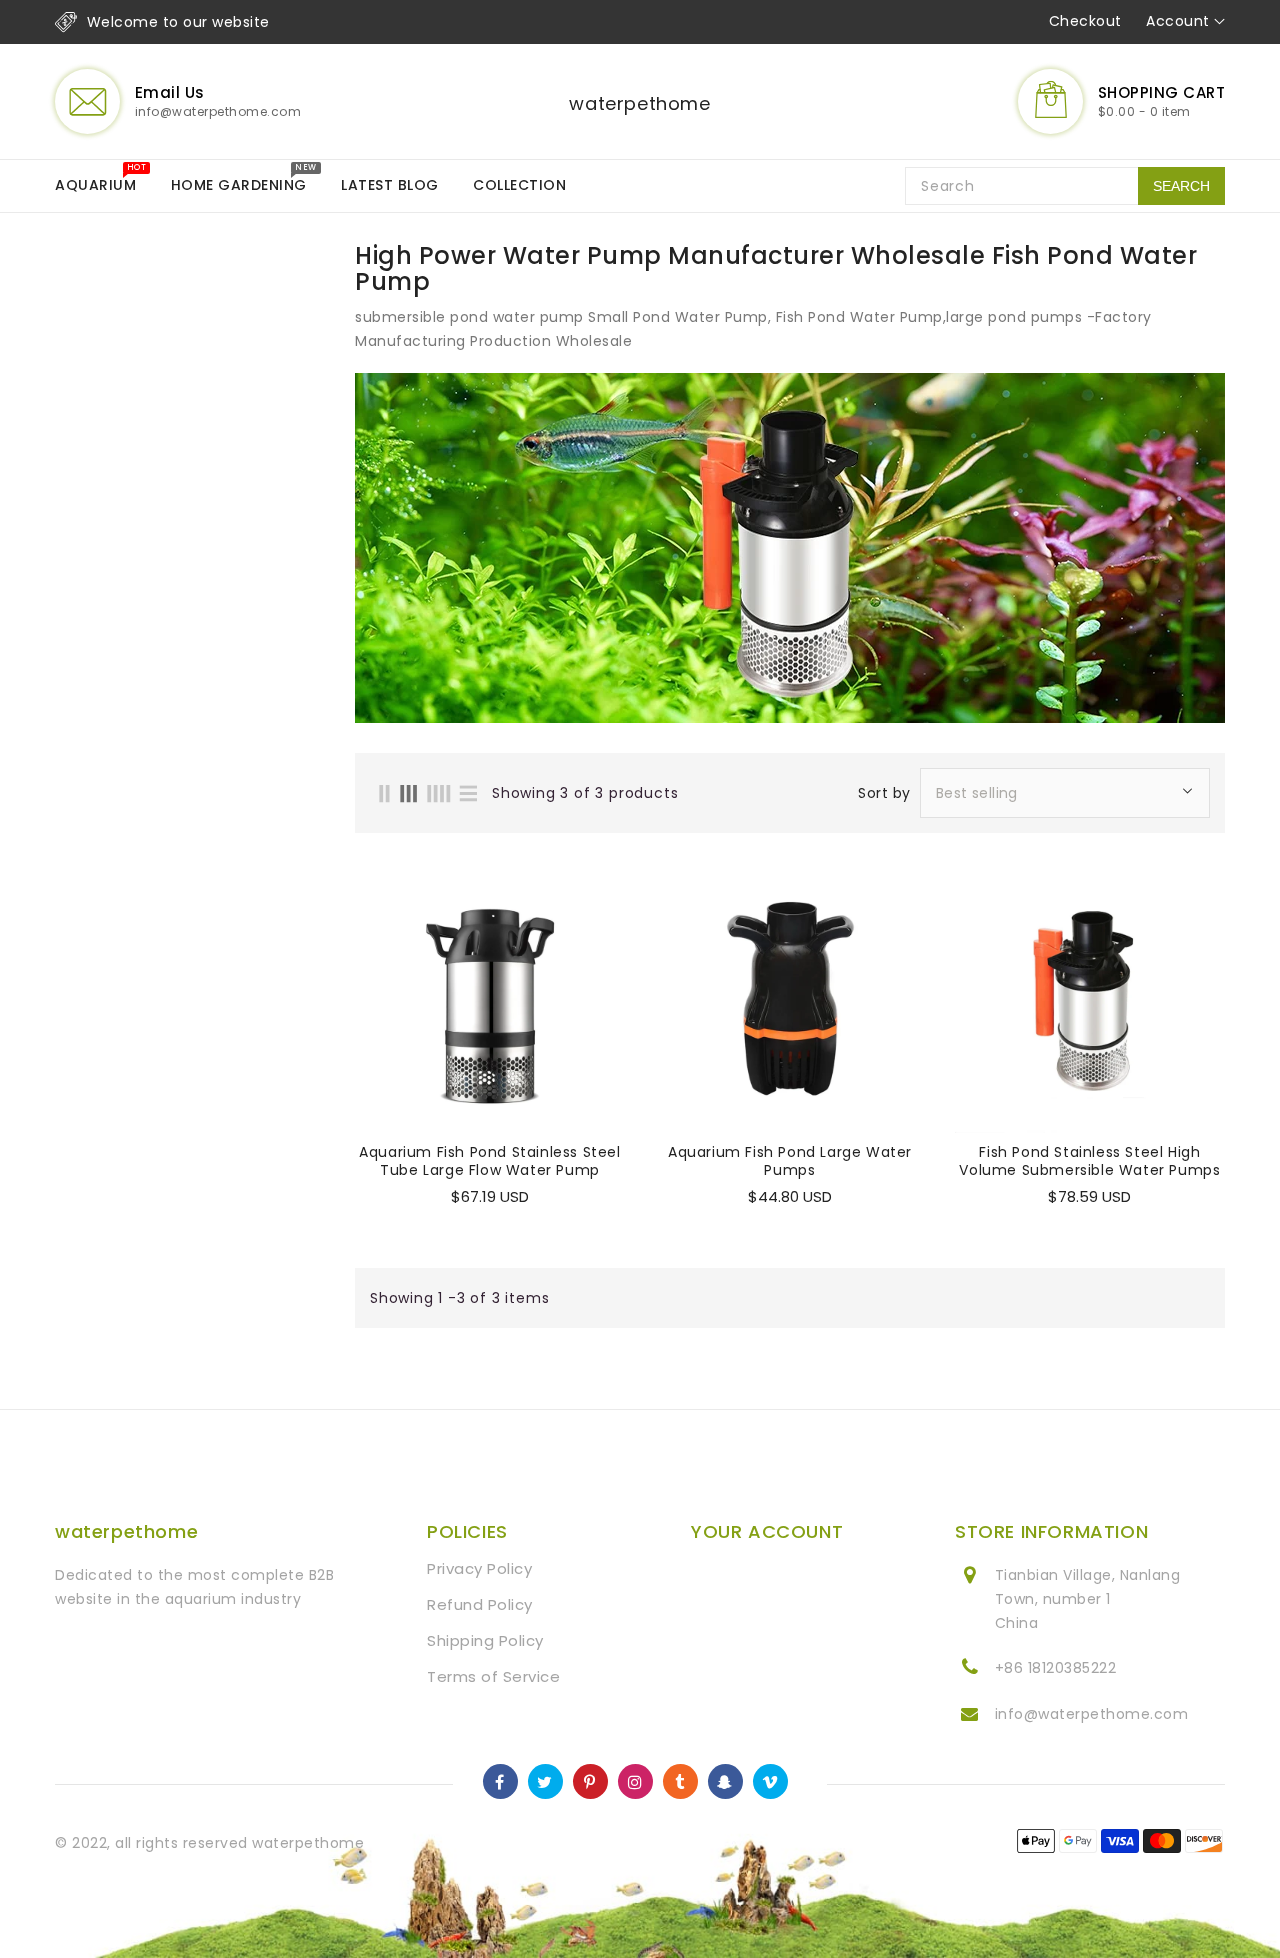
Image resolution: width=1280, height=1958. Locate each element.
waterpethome (639, 103)
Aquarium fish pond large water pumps (790, 1161)
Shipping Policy (485, 1640)
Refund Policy (480, 1604)
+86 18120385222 (1056, 1668)
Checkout (1085, 21)
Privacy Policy (479, 1568)
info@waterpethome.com (1092, 1714)
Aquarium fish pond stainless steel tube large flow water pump (489, 1161)
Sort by (884, 793)
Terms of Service (493, 1676)
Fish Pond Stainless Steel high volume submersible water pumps (1089, 1161)
